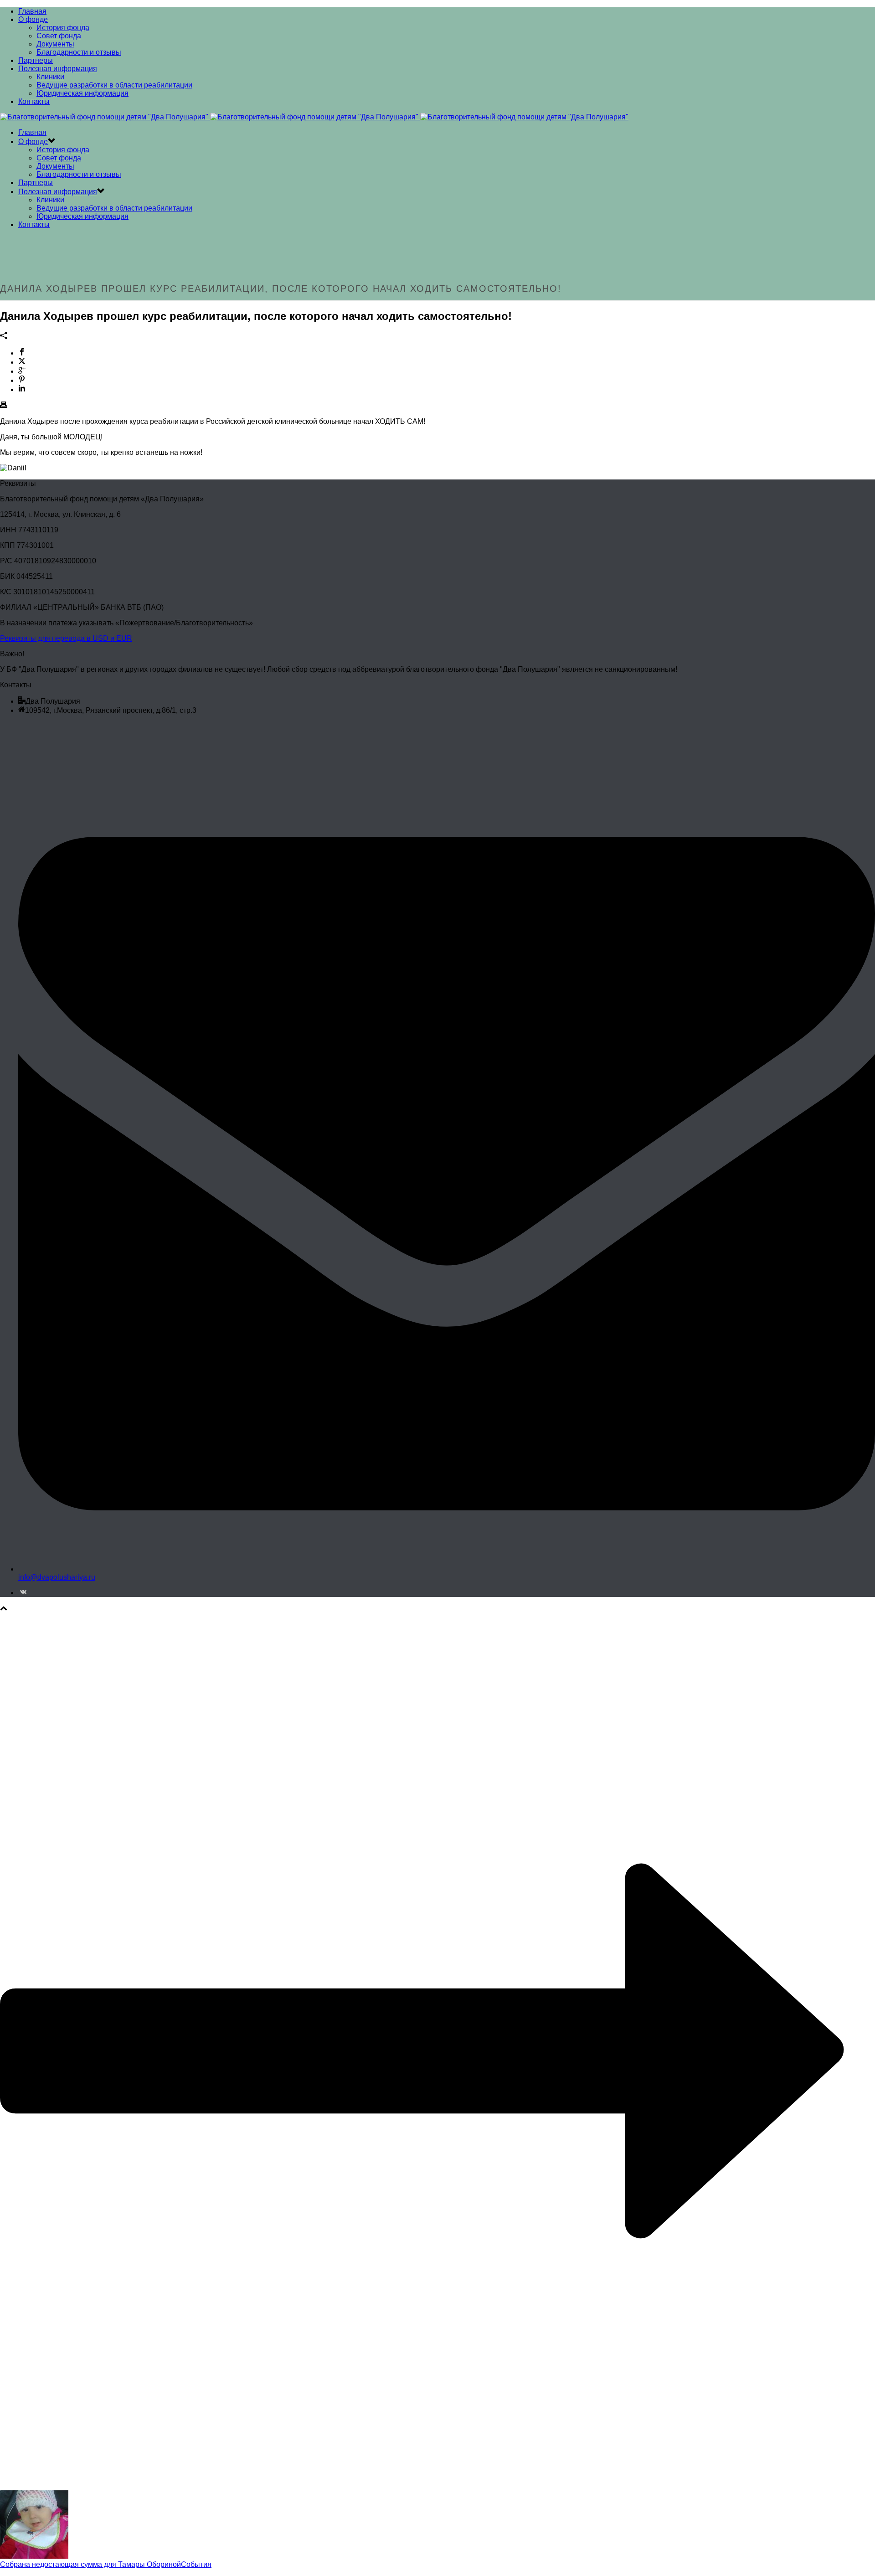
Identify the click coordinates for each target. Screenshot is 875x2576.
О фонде (33, 19)
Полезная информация (58, 69)
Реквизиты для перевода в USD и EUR (66, 638)
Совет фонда (59, 36)
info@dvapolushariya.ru (57, 1577)
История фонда (63, 28)
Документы (55, 44)
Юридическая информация (82, 93)
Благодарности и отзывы (79, 52)
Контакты (34, 101)
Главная (32, 11)
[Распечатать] (4, 406)
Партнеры (36, 60)
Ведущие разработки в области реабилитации (114, 85)
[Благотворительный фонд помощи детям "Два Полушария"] (314, 117)
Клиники (50, 77)
